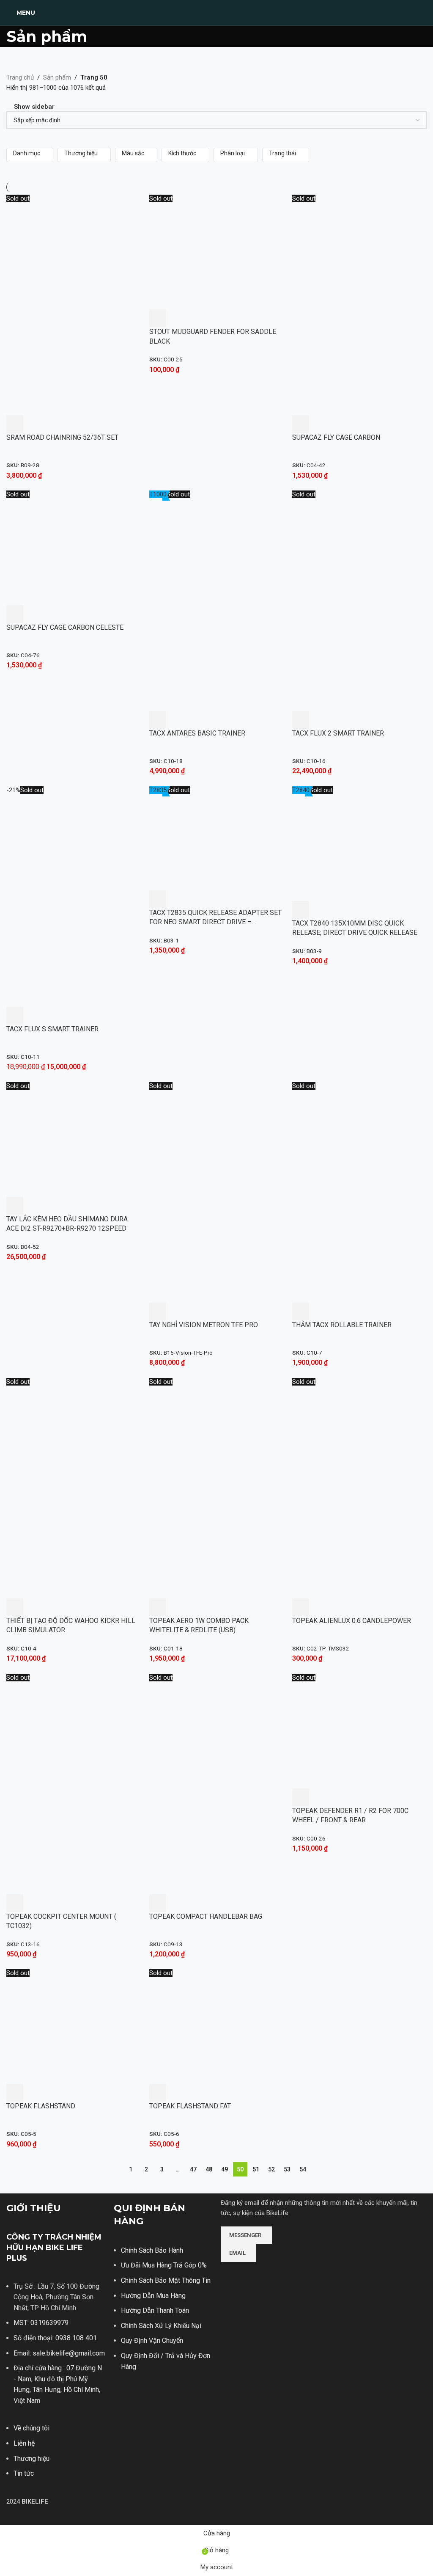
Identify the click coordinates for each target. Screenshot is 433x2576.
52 (271, 2169)
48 (209, 2169)
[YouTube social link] (248, 2301)
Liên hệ (24, 2443)
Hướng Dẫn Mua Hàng (153, 2296)
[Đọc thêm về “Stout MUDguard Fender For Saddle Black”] (158, 318)
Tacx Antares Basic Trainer (197, 733)
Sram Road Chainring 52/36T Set (62, 437)
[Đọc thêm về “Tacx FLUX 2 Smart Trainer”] (301, 720)
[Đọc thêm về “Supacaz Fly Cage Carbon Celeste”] (15, 614)
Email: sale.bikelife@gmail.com (59, 2353)
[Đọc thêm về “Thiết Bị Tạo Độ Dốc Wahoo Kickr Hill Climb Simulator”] (15, 1607)
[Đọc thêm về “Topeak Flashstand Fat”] (158, 2093)
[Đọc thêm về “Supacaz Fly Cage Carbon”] (301, 424)
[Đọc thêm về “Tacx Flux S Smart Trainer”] (15, 1016)
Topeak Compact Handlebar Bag (206, 1916)
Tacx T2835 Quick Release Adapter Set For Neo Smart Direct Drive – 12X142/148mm (215, 922)
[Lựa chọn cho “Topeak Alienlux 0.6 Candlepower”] (301, 1607)
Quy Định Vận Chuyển (152, 2340)
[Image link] (252, 2274)
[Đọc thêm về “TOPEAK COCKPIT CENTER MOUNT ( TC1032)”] (15, 1903)
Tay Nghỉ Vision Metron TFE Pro (204, 1325)
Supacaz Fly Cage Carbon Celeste (65, 627)
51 (256, 2169)
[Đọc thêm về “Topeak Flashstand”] (15, 2093)
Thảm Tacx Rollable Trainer (342, 1325)
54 (303, 2169)
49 (225, 2169)
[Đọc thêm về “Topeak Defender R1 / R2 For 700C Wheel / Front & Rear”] (301, 1797)
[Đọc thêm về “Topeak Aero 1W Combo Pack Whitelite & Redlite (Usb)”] (158, 1607)
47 (193, 2169)
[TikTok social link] (258, 2301)
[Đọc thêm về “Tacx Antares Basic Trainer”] (158, 720)
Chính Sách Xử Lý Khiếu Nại (161, 2326)
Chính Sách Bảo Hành (152, 2250)
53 (287, 2169)
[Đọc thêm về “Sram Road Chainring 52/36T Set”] (15, 424)
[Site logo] (216, 12)
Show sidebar (34, 107)
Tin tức (24, 2473)
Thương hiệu (32, 2459)
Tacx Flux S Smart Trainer (52, 1029)
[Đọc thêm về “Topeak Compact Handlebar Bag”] (158, 1903)
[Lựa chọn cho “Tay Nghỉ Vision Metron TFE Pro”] (158, 1311)
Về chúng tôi (32, 2428)
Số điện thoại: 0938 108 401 (55, 2338)
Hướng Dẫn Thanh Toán (155, 2310)
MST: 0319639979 (41, 2323)
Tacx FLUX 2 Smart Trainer (338, 733)
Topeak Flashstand (41, 2106)
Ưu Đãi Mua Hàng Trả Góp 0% (164, 2265)
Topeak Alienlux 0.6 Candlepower (352, 1621)
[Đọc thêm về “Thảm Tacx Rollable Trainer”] (301, 1311)
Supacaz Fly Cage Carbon (336, 437)
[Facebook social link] (226, 2301)
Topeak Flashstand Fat (190, 2106)
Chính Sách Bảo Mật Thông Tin (166, 2280)
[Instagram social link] (237, 2301)
